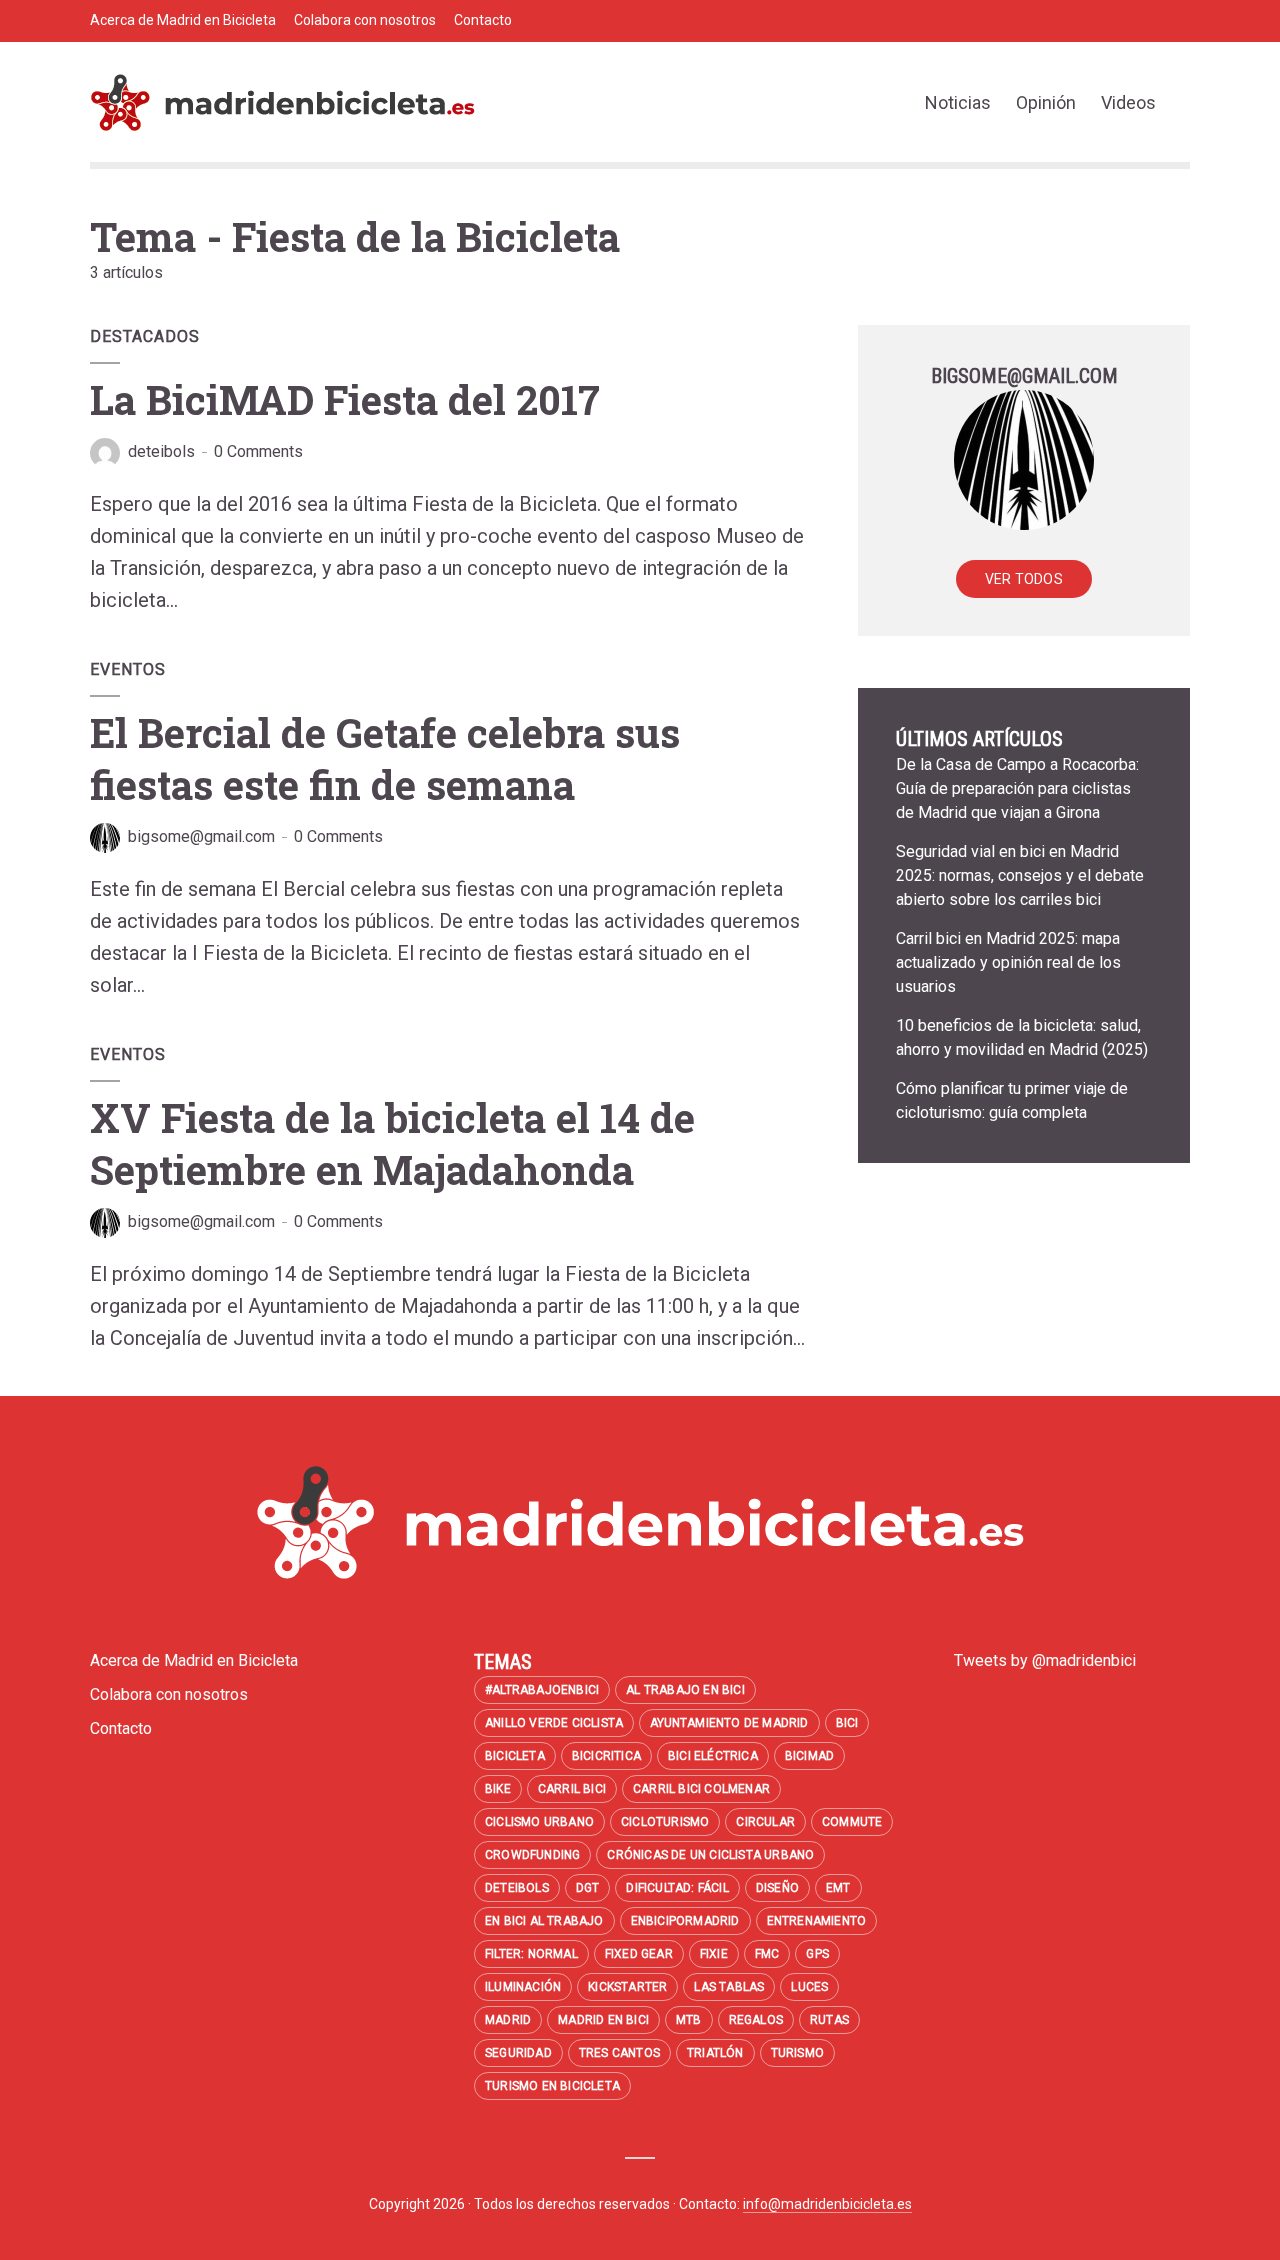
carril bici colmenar (701, 1789)
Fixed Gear (639, 1954)
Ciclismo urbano (539, 1822)
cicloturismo (665, 1822)
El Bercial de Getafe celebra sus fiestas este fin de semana (385, 758)
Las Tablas (729, 1987)
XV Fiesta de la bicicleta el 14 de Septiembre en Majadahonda (392, 1143)
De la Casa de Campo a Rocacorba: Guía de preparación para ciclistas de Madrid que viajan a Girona (1017, 788)
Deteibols (517, 1888)
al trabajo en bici (685, 1690)
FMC (767, 1954)
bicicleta (515, 1756)
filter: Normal (531, 1954)
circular (765, 1822)
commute (852, 1822)
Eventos (128, 669)
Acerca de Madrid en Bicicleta (183, 20)
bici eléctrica (713, 1756)
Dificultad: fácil (677, 1888)
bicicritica (606, 1756)
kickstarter (627, 1987)
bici (847, 1723)
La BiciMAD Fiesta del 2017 (345, 399)
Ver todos (1024, 579)
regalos (756, 2020)
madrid (508, 2020)
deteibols (161, 451)
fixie (714, 1954)
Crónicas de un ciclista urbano (710, 1855)
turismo (797, 2053)
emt (838, 1888)
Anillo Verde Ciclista (554, 1723)
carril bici (572, 1789)
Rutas (829, 2020)
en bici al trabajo (544, 1921)
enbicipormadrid (685, 1921)
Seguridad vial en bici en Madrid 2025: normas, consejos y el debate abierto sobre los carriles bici (1020, 875)
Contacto (483, 20)
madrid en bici (603, 2020)
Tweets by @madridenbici (1045, 1660)
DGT (588, 1888)
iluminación (523, 1987)
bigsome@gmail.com (201, 836)
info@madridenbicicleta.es (827, 2204)
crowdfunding (532, 1855)
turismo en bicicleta (552, 2086)
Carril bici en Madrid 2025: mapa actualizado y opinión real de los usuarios (1008, 962)
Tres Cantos (619, 2053)
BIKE (498, 1789)
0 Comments (258, 451)
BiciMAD (809, 1756)
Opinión (1046, 102)
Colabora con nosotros (365, 20)
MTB (689, 2020)
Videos (1128, 102)
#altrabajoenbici (542, 1690)
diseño (777, 1888)
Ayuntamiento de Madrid (729, 1723)
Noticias (958, 102)
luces (809, 1987)
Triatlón (715, 2053)
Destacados (145, 336)
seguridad (518, 2053)
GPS (817, 1954)
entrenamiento (817, 1921)
